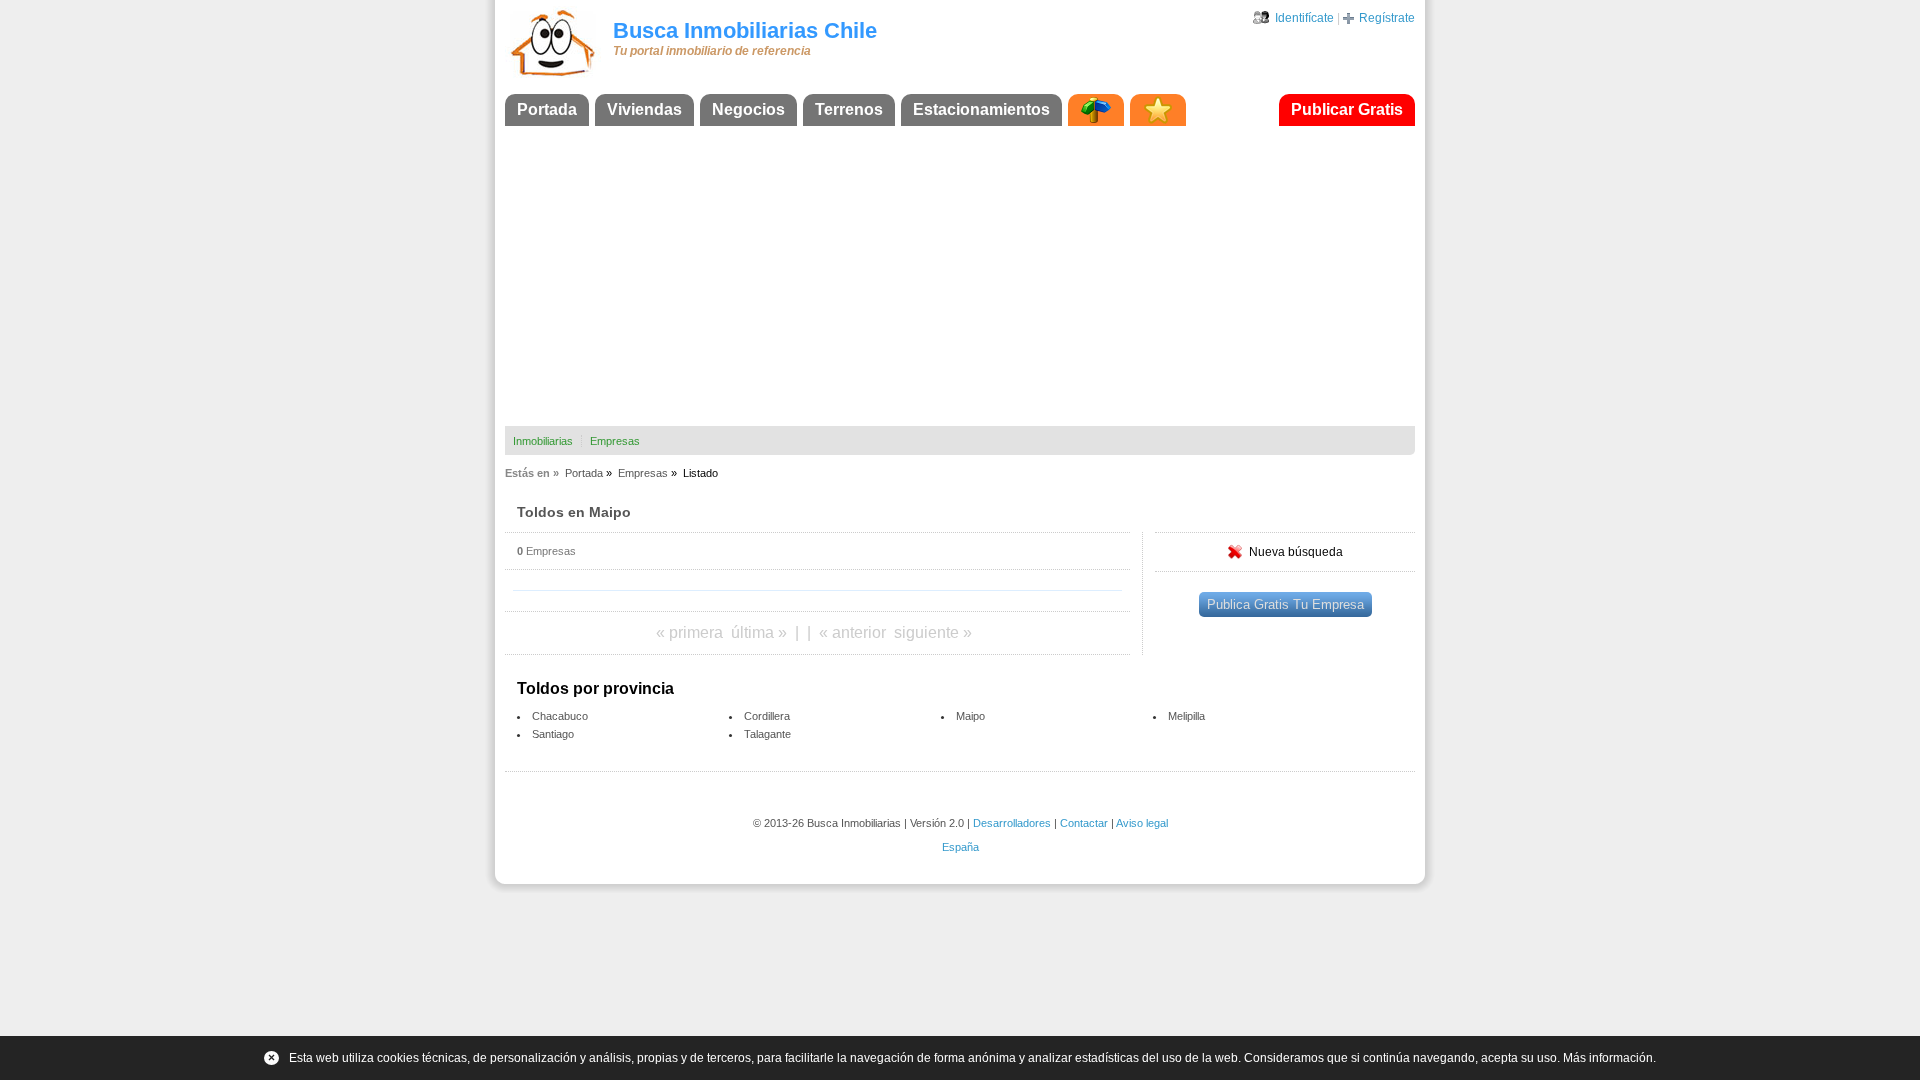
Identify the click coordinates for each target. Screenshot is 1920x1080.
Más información (1608, 1058)
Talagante (767, 734)
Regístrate (1387, 18)
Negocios (748, 109)
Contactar (1084, 823)
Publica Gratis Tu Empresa (1285, 604)
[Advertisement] (960, 276)
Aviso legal (1142, 823)
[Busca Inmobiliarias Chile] (553, 77)
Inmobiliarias (543, 441)
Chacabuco (560, 716)
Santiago (553, 734)
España (960, 847)
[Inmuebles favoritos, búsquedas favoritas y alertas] (1158, 110)
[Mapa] (1096, 110)
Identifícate (1304, 18)
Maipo (970, 716)
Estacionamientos (981, 109)
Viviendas (644, 109)
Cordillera (767, 716)
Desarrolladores (1012, 823)
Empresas (615, 441)
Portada (547, 109)
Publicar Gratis (1347, 109)
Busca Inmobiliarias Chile (745, 30)
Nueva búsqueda (1296, 552)
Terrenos (849, 109)
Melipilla (1186, 716)
